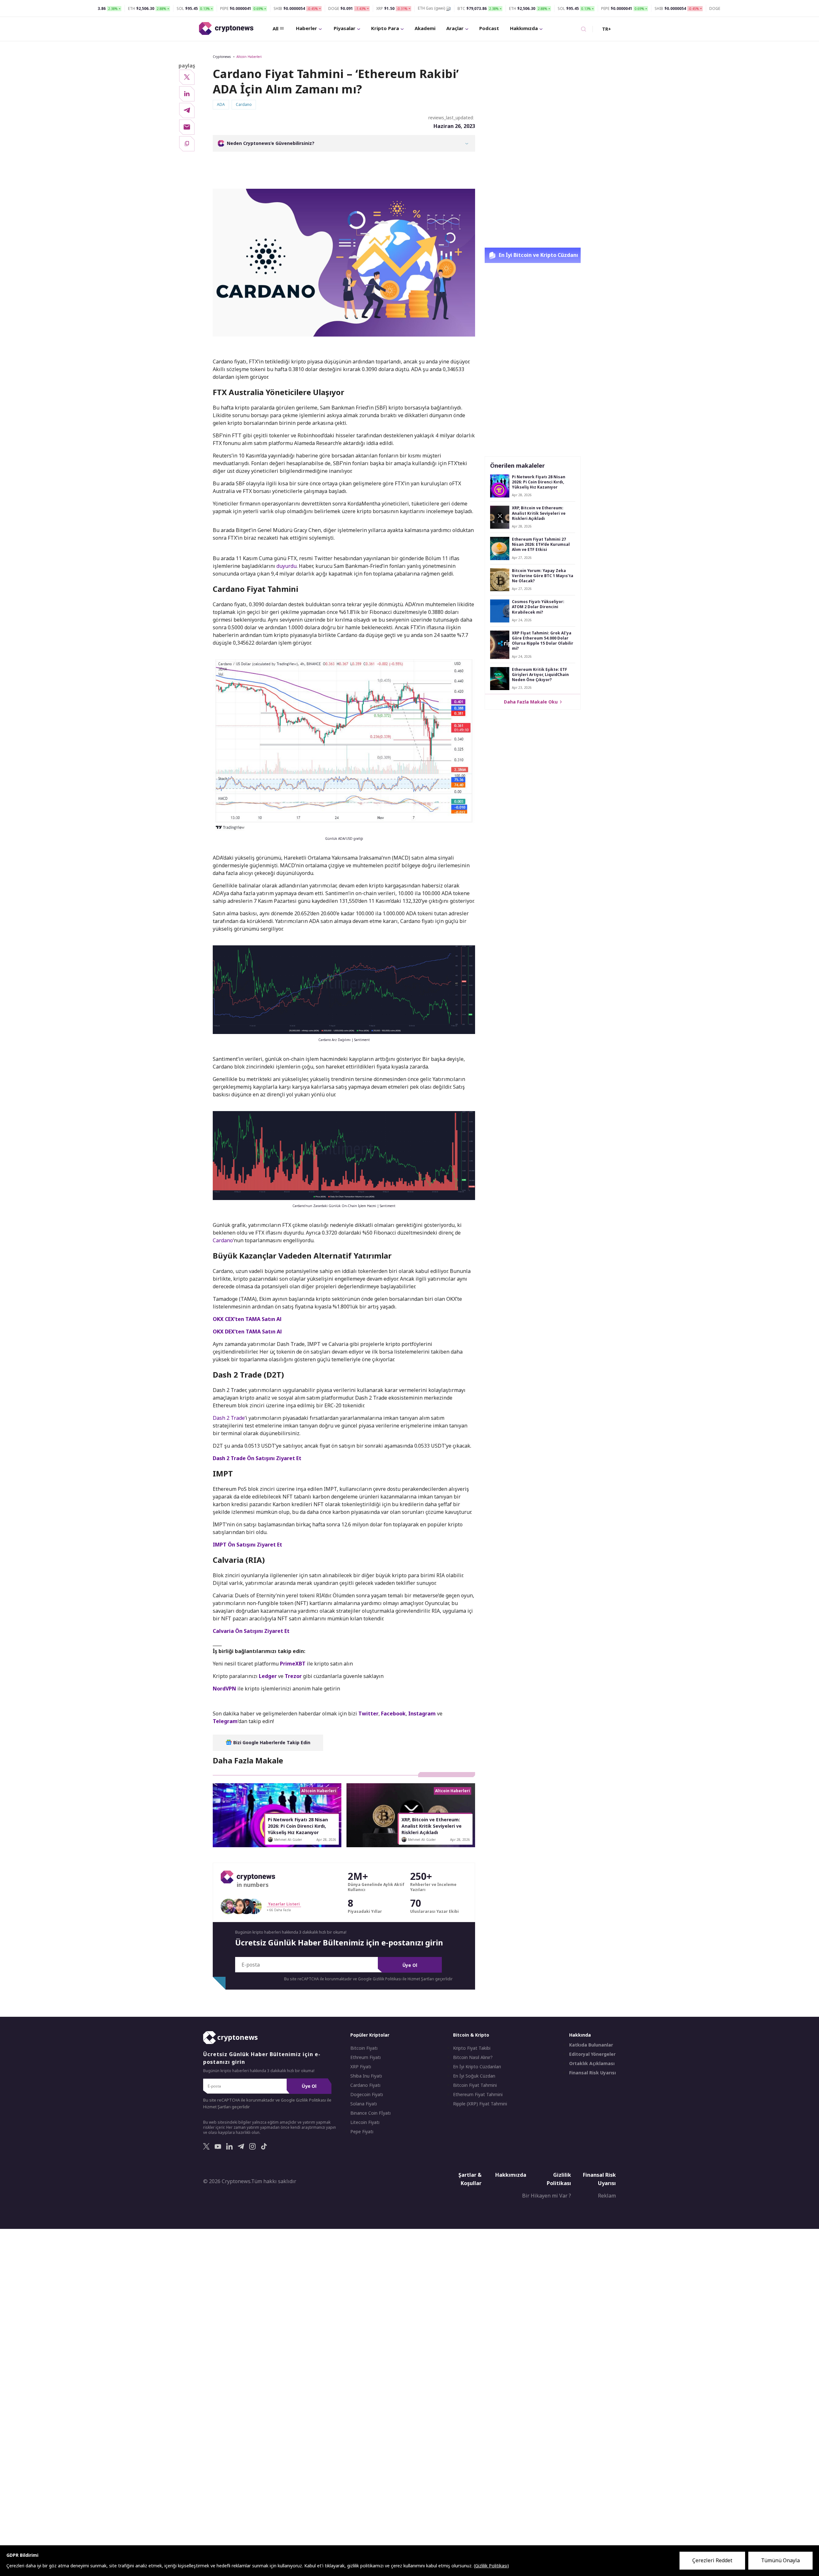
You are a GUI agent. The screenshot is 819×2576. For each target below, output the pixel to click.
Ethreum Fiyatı (366, 2057)
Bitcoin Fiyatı (364, 2048)
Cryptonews (222, 57)
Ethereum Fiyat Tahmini (478, 2095)
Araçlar (455, 28)
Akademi (425, 28)
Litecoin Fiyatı (365, 2122)
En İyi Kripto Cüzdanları (477, 2067)
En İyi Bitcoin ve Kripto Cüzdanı (538, 255)
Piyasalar (345, 28)
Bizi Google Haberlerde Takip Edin (271, 1742)
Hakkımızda (524, 28)
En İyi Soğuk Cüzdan (474, 2076)
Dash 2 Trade (229, 1418)
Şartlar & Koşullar (470, 2179)
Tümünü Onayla (780, 2560)
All (275, 28)
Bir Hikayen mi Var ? (547, 2196)
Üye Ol (410, 1965)
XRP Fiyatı (361, 2067)
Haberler (306, 28)
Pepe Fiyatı (362, 2132)
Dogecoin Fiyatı (367, 2095)
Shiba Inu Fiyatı (366, 2076)
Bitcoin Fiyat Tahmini (475, 2085)
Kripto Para (385, 28)
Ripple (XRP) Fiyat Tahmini (480, 2104)
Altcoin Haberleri (249, 57)
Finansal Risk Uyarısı (592, 2073)
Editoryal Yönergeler (592, 2054)
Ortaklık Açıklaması (592, 2063)
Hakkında (580, 2035)
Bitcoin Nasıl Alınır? (473, 2057)
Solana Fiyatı (364, 2104)
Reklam (607, 2196)
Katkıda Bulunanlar (591, 2045)
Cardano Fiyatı (365, 2085)
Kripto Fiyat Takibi (472, 2048)
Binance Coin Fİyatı (370, 2113)
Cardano (223, 1240)
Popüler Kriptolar (370, 2035)
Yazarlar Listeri (284, 1904)
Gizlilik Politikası (559, 2179)
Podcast (489, 28)
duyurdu (286, 566)
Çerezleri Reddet (712, 2560)
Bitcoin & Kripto (471, 2035)
